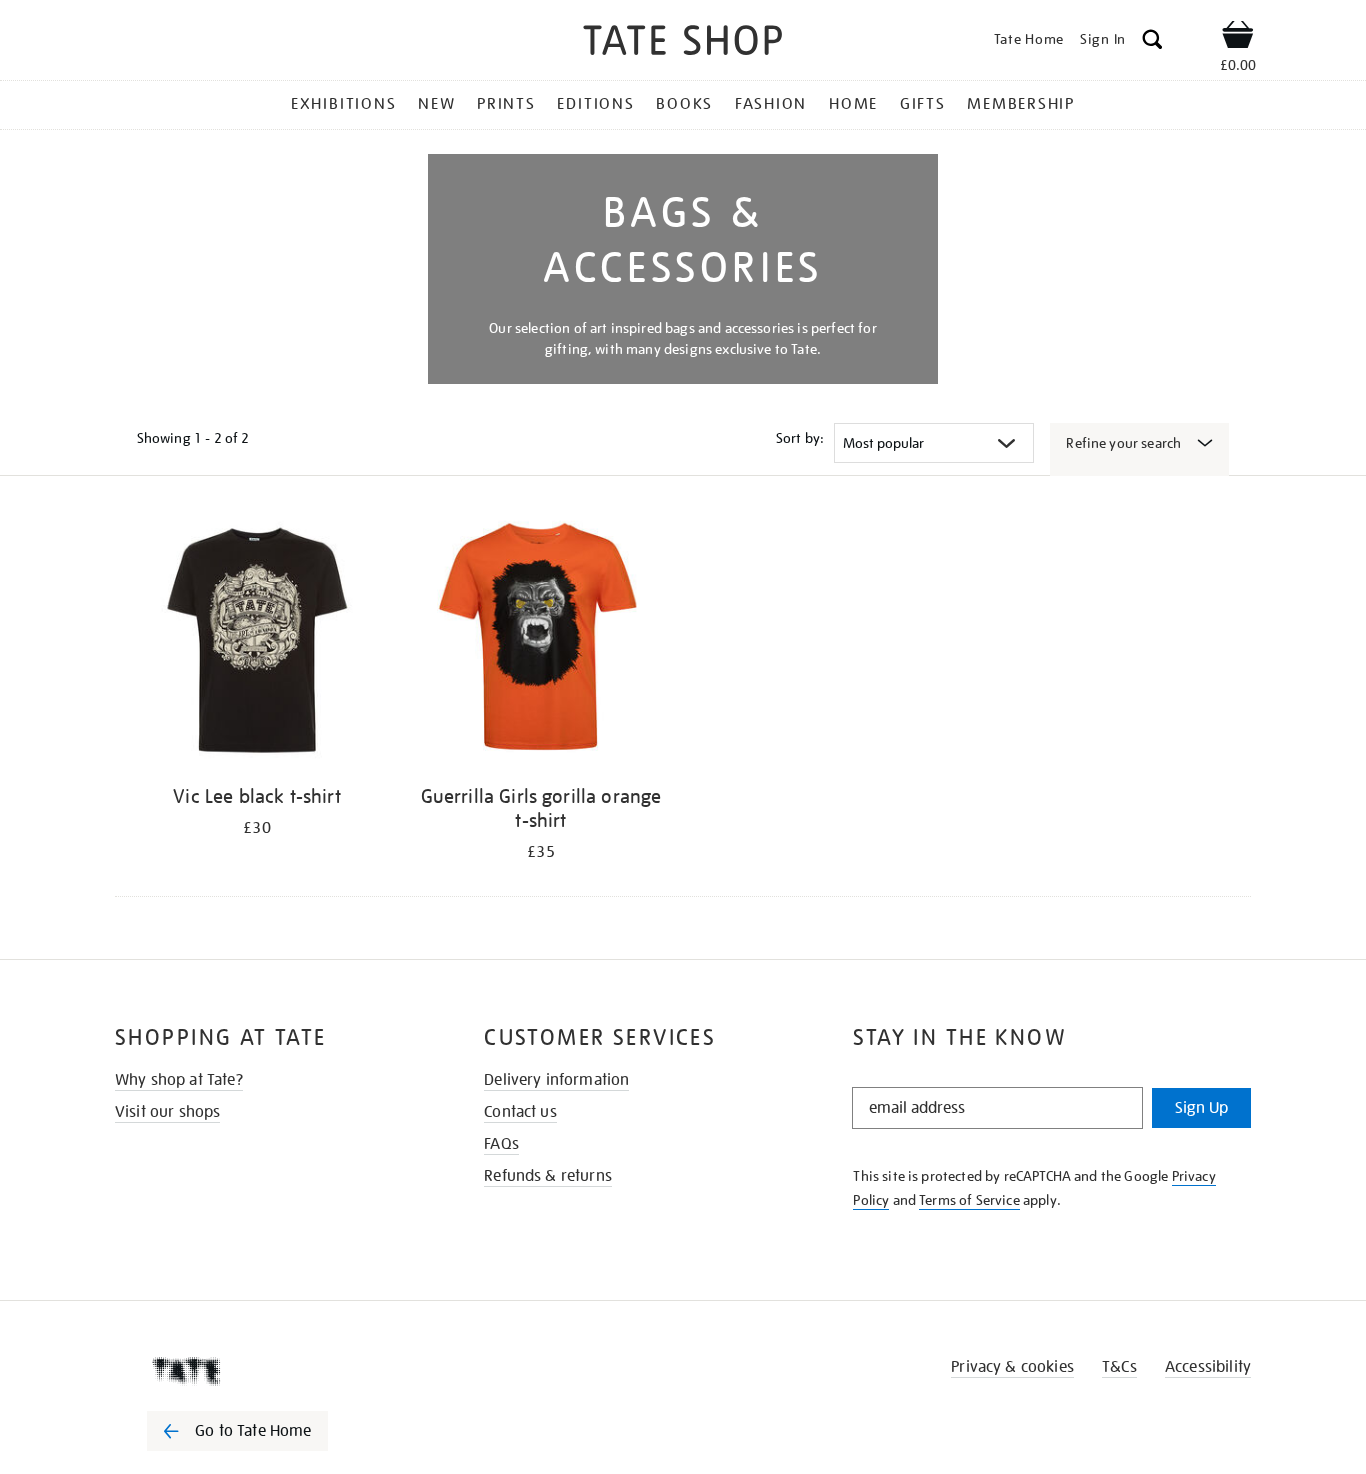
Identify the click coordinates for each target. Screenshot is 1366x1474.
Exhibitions (343, 104)
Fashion (771, 104)
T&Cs (1119, 1367)
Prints (506, 104)
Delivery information (556, 1080)
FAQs (501, 1144)
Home (853, 104)
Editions (595, 104)
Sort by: (800, 438)
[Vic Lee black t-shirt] (257, 643)
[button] (1152, 42)
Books (684, 104)
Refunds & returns (548, 1176)
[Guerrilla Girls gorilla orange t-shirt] (541, 643)
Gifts (923, 104)
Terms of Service (969, 1200)
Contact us (520, 1112)
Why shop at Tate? (179, 1080)
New (436, 104)
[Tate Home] (273, 1371)
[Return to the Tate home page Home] (683, 43)
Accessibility (1208, 1367)
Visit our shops (167, 1112)
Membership (1021, 104)
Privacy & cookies (1012, 1367)
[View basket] (1238, 38)
